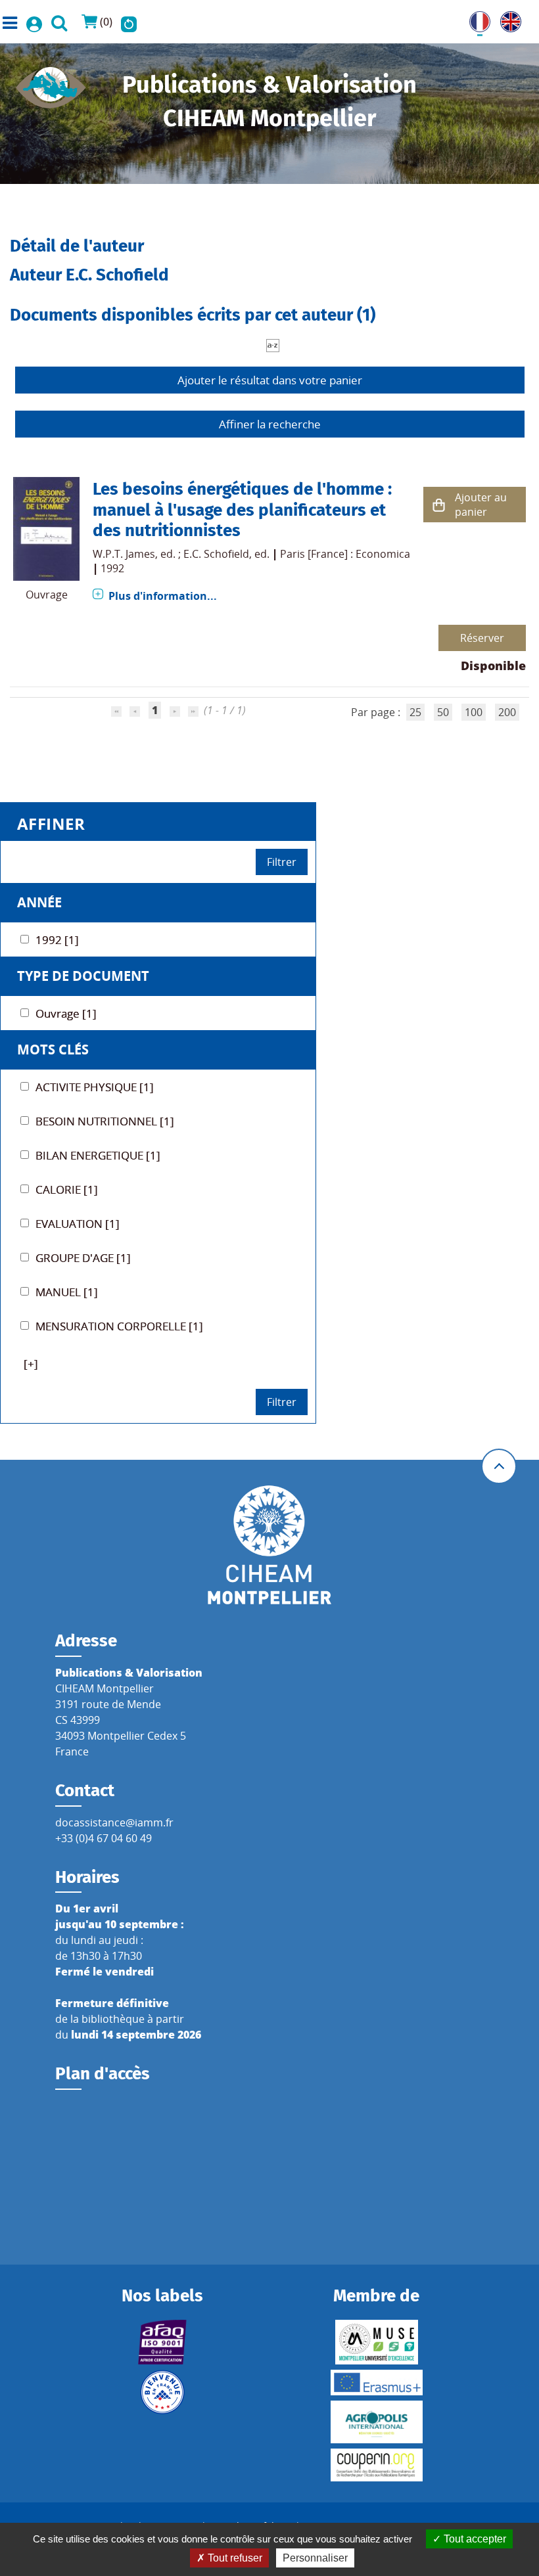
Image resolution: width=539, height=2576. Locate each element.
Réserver (482, 638)
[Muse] (376, 2342)
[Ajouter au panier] (439, 505)
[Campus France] (163, 2392)
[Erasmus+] (376, 2383)
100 (474, 712)
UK (507, 19)
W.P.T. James (124, 554)
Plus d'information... (163, 596)
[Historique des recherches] (129, 22)
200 (507, 712)
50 (443, 712)
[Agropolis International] (376, 2422)
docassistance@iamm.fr (114, 1822)
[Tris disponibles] (273, 344)
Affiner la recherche (270, 424)
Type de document (83, 976)
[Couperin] (376, 2465)
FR (475, 19)
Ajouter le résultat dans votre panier (270, 380)
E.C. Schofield (216, 554)
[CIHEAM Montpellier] (269, 1544)
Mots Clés (53, 1050)
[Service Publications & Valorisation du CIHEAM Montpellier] (51, 83)
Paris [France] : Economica (345, 554)
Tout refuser (234, 2558)
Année (39, 902)
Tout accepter (474, 2539)
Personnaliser (315, 2558)
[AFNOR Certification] (163, 2342)
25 (415, 712)
